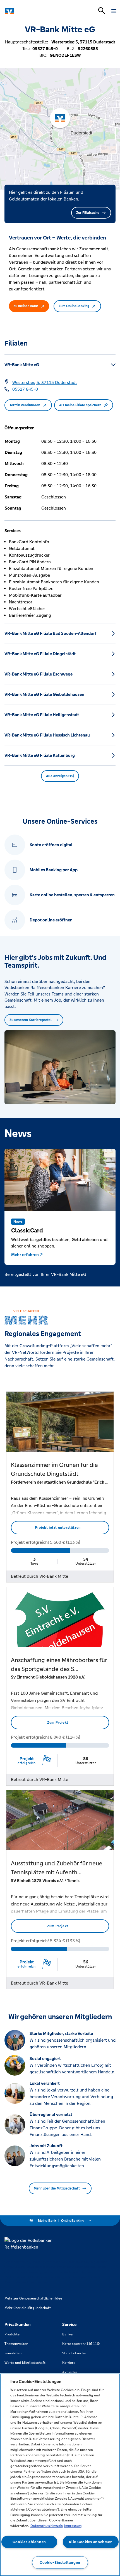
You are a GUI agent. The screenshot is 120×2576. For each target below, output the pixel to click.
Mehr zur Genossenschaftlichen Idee (33, 2298)
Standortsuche (74, 2353)
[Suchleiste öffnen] (102, 11)
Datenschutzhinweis (47, 2526)
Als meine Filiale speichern (80, 405)
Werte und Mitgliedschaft (25, 2363)
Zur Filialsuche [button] (88, 213)
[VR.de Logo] (29, 11)
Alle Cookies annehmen (91, 2542)
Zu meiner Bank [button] (26, 306)
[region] (60, 2475)
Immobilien (13, 2353)
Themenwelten (16, 2344)
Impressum (73, 2526)
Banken (68, 2334)
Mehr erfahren (25, 1255)
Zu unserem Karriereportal (31, 1020)
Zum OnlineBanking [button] (74, 306)
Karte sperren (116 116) (81, 2344)
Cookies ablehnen (29, 2542)
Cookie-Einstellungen (60, 2562)
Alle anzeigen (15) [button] (60, 776)
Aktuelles (70, 2372)
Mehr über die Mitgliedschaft (57, 2188)
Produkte (12, 2334)
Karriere (69, 2363)
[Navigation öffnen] (114, 11)
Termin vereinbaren (25, 405)
